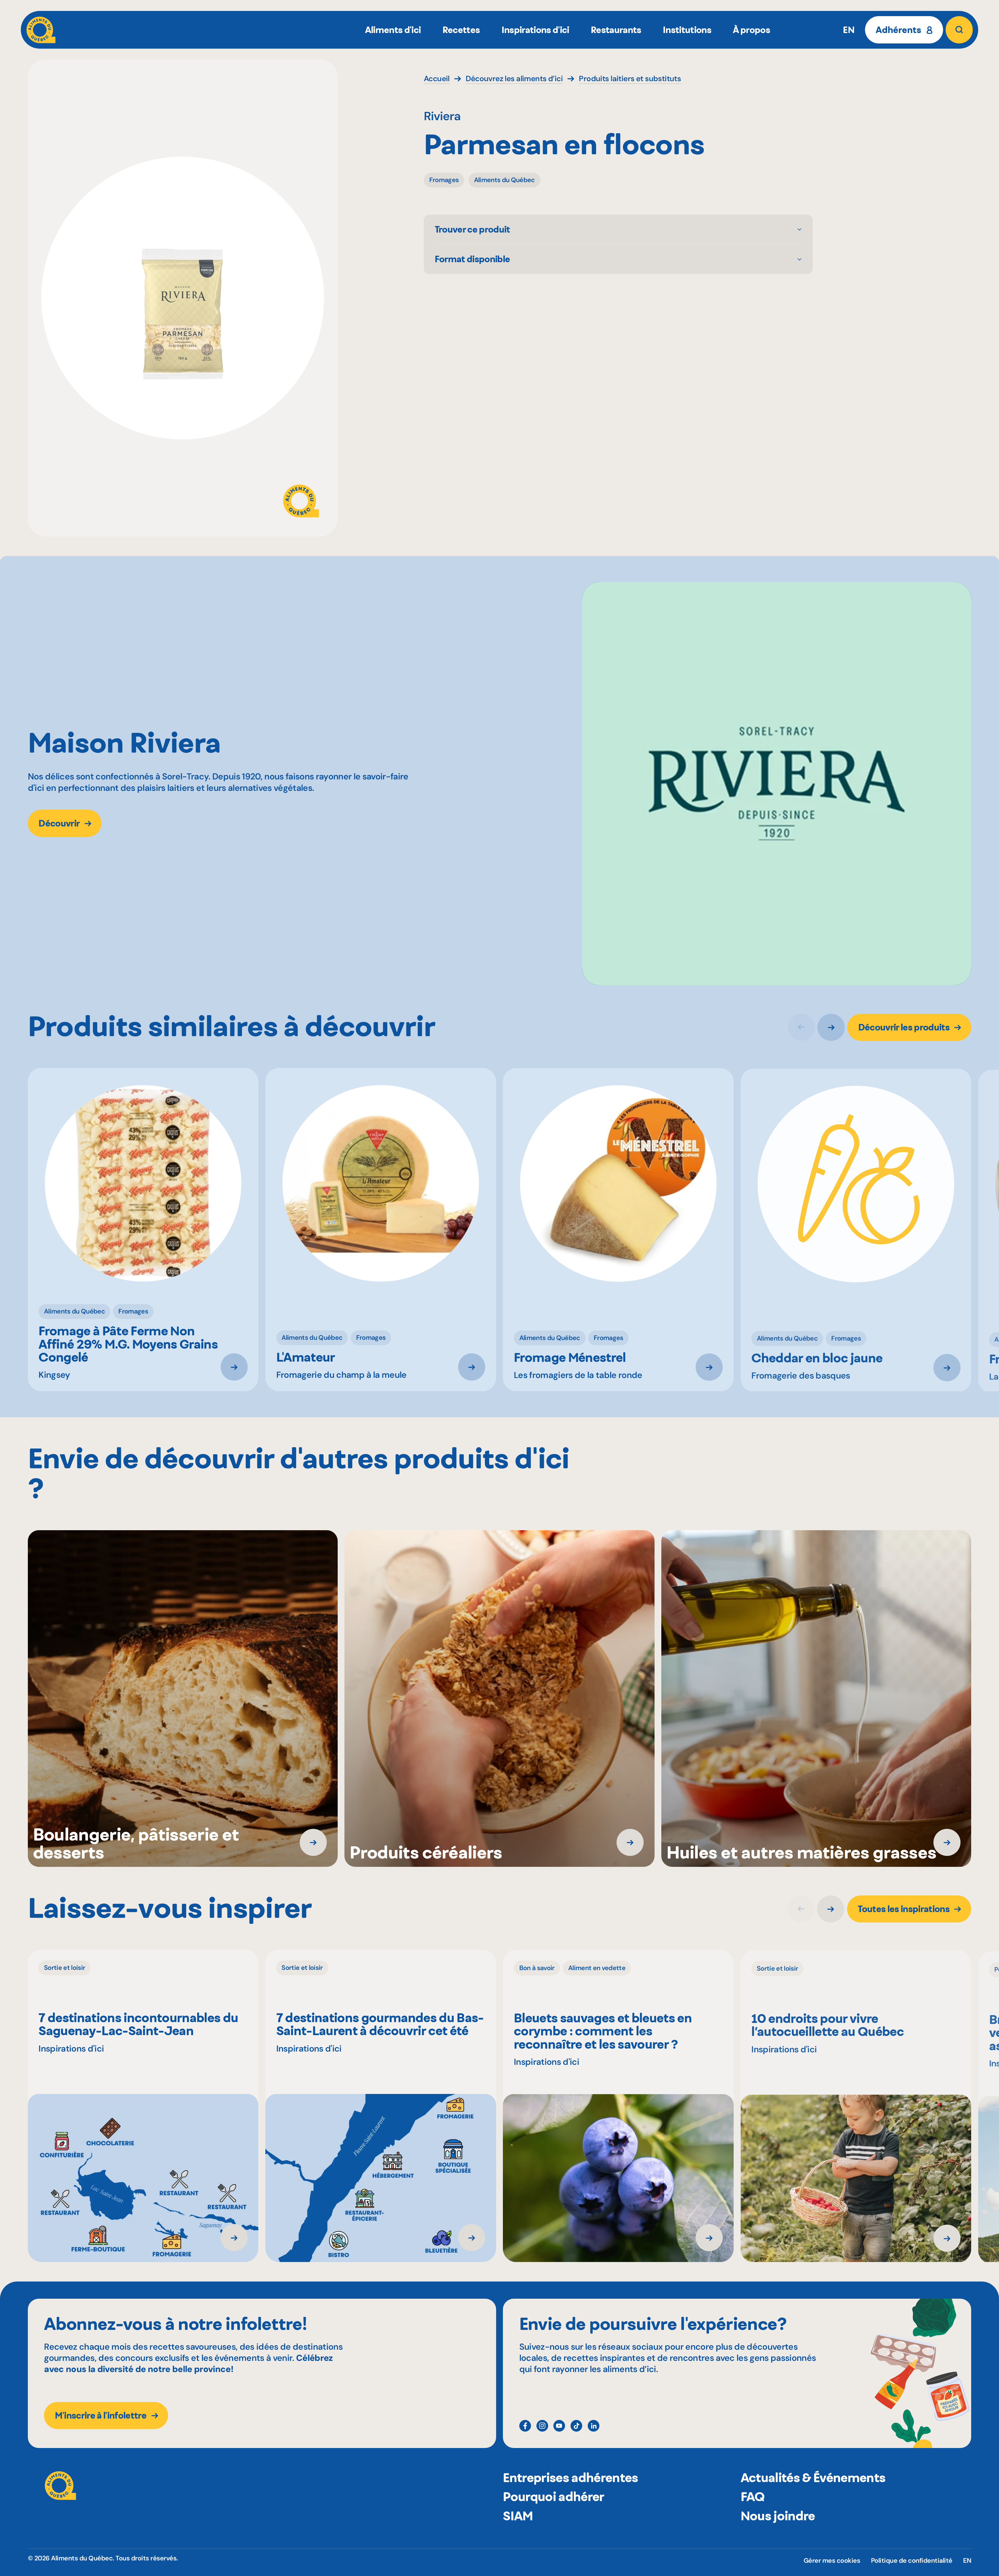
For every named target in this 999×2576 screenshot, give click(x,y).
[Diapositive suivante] (831, 1027)
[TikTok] (576, 2426)
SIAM (518, 2516)
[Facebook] (525, 2426)
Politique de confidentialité (912, 2561)
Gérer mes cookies (832, 2561)
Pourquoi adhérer (553, 2497)
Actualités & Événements (813, 2478)
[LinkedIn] (594, 2426)
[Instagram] (542, 2426)
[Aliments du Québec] (41, 30)
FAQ (753, 2497)
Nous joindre (778, 2516)
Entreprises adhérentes (570, 2478)
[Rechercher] (959, 30)
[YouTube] (559, 2426)
